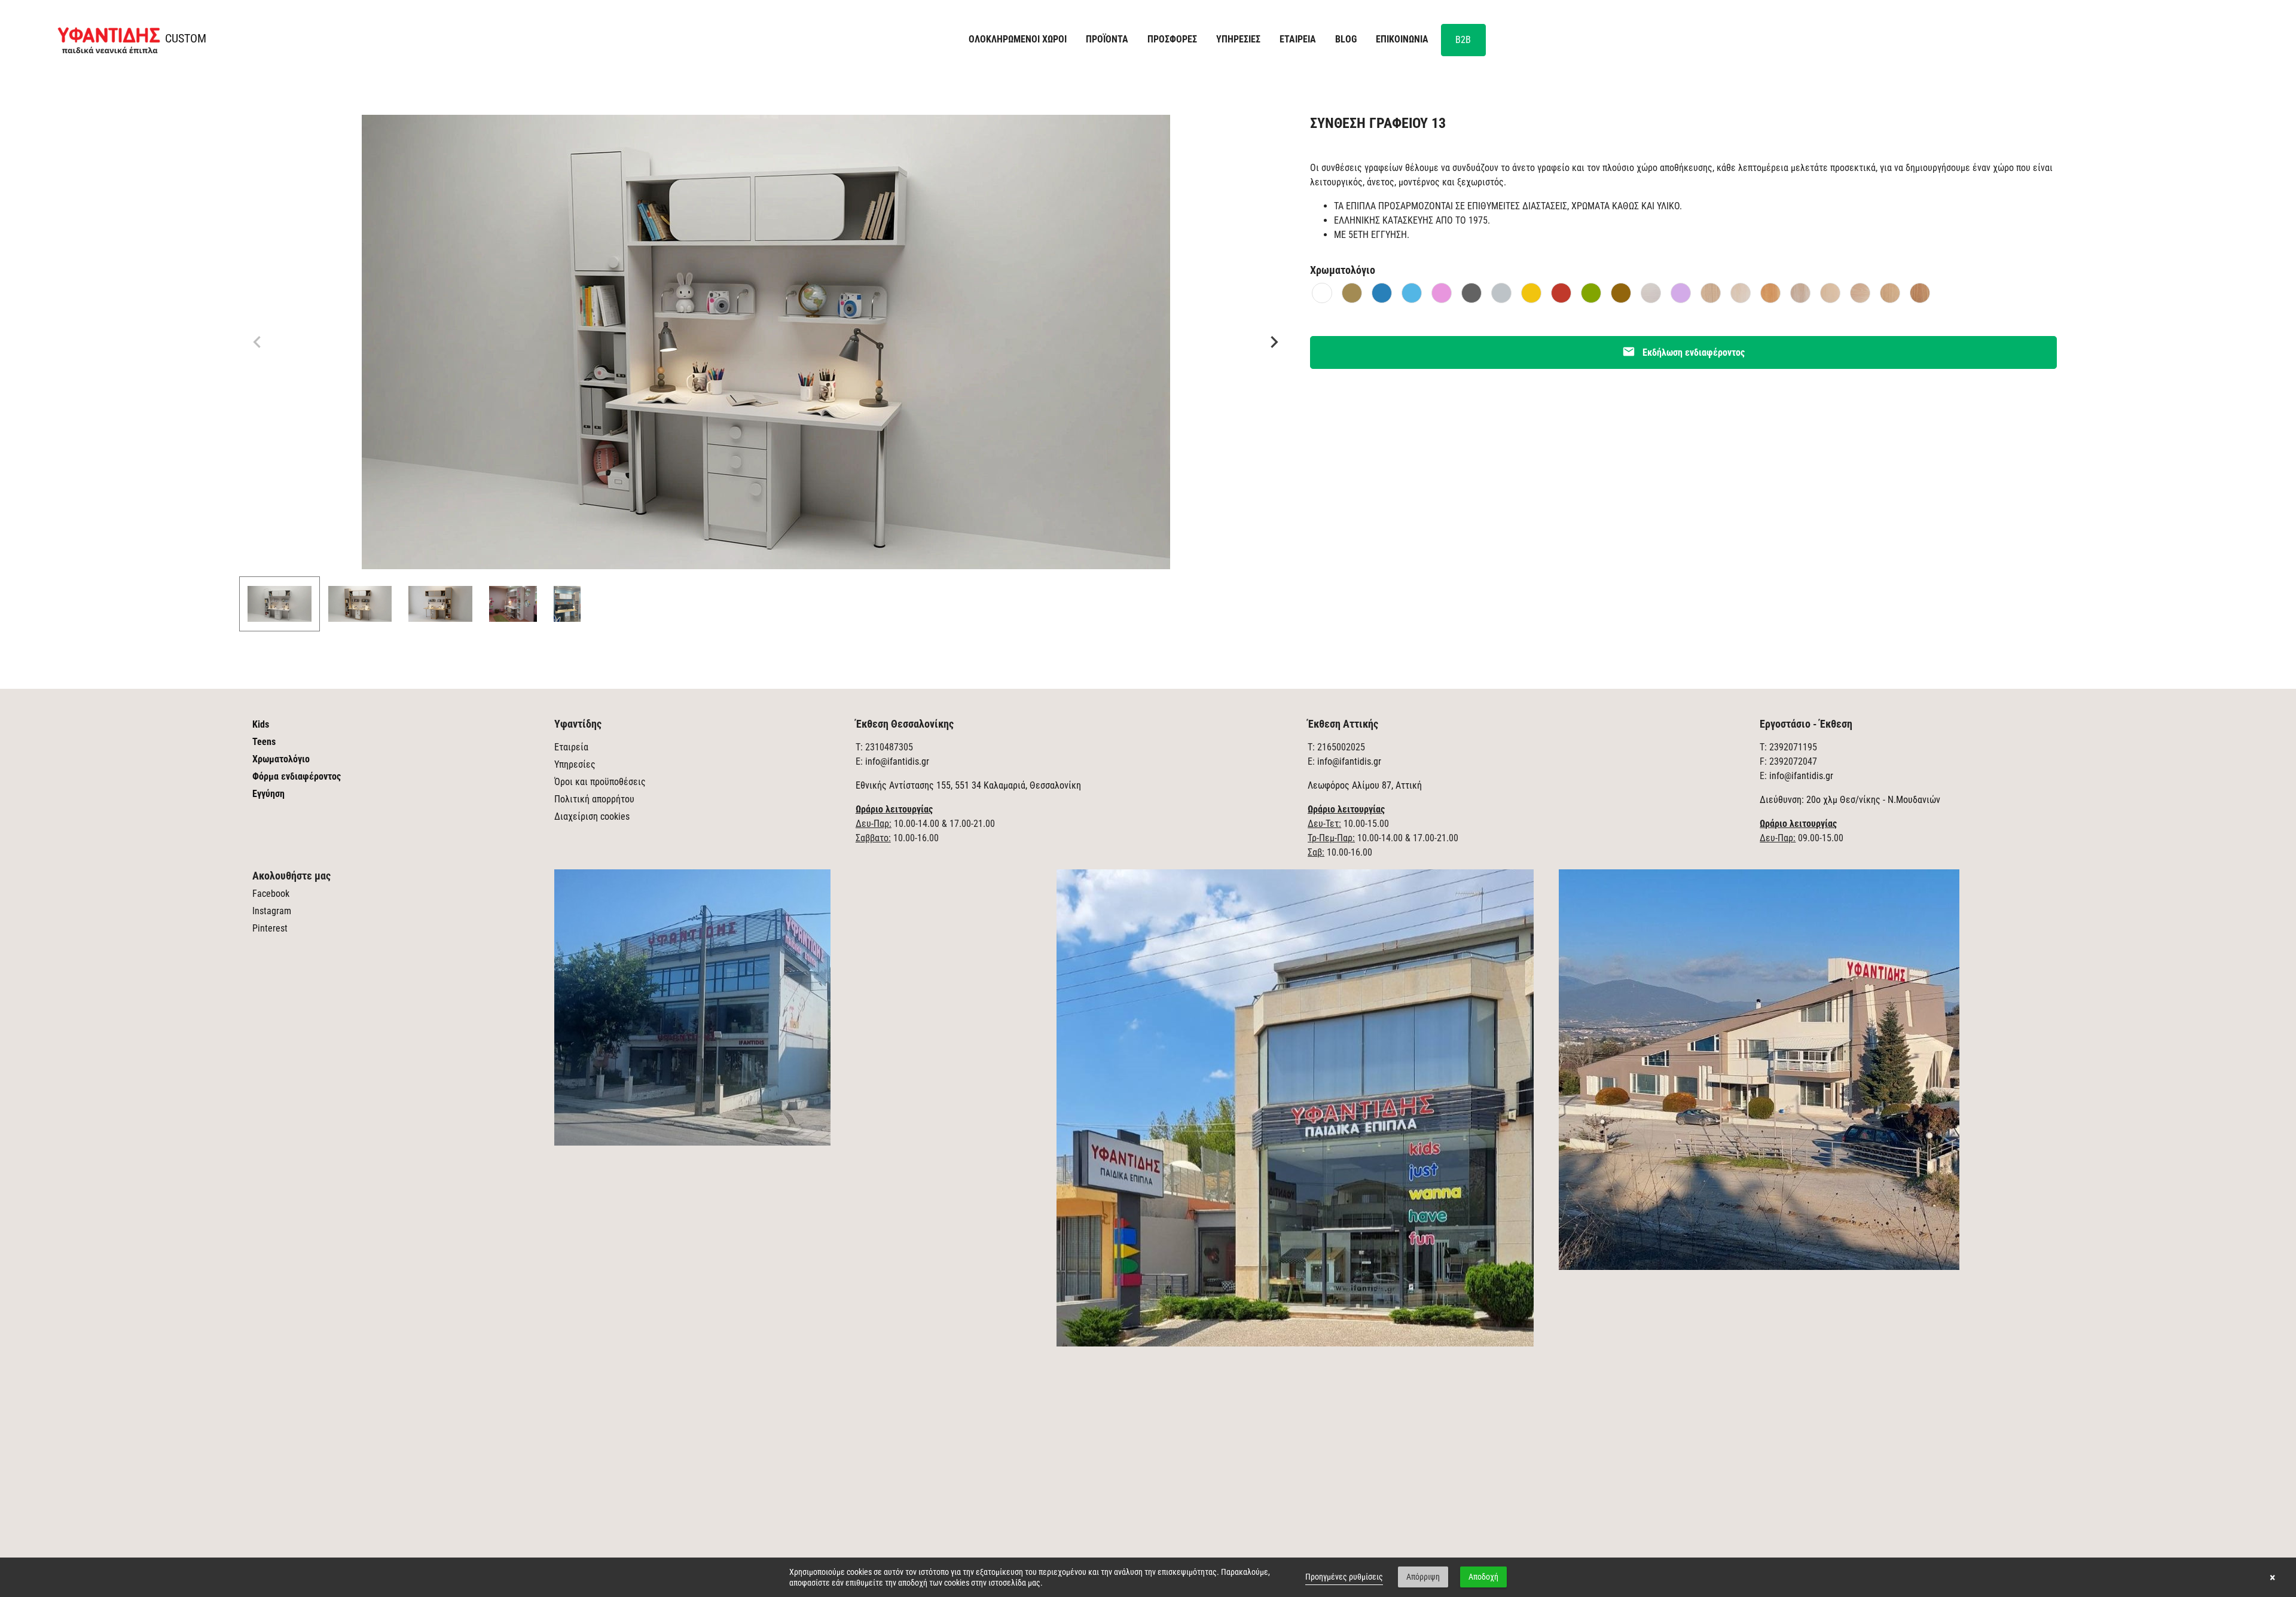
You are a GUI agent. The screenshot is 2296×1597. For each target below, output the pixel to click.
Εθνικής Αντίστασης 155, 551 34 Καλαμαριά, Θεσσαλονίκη (968, 785)
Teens (264, 742)
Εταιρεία (571, 747)
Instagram (272, 911)
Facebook (271, 894)
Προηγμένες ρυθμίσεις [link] (1344, 1577)
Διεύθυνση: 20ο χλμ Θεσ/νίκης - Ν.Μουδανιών (1850, 800)
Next (1274, 342)
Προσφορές (1172, 39)
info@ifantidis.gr (897, 761)
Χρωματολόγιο (281, 759)
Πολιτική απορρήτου (594, 799)
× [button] (2272, 1577)
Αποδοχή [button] (1483, 1577)
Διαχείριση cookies (592, 816)
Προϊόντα (1107, 39)
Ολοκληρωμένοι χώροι (1018, 39)
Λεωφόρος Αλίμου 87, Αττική (1365, 785)
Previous (257, 342)
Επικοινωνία (1402, 39)
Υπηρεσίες (575, 764)
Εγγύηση (268, 794)
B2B (1463, 40)
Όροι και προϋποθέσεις (600, 782)
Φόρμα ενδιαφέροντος (297, 776)
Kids (261, 724)
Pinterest (270, 928)
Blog (1346, 39)
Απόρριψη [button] (1423, 1577)
